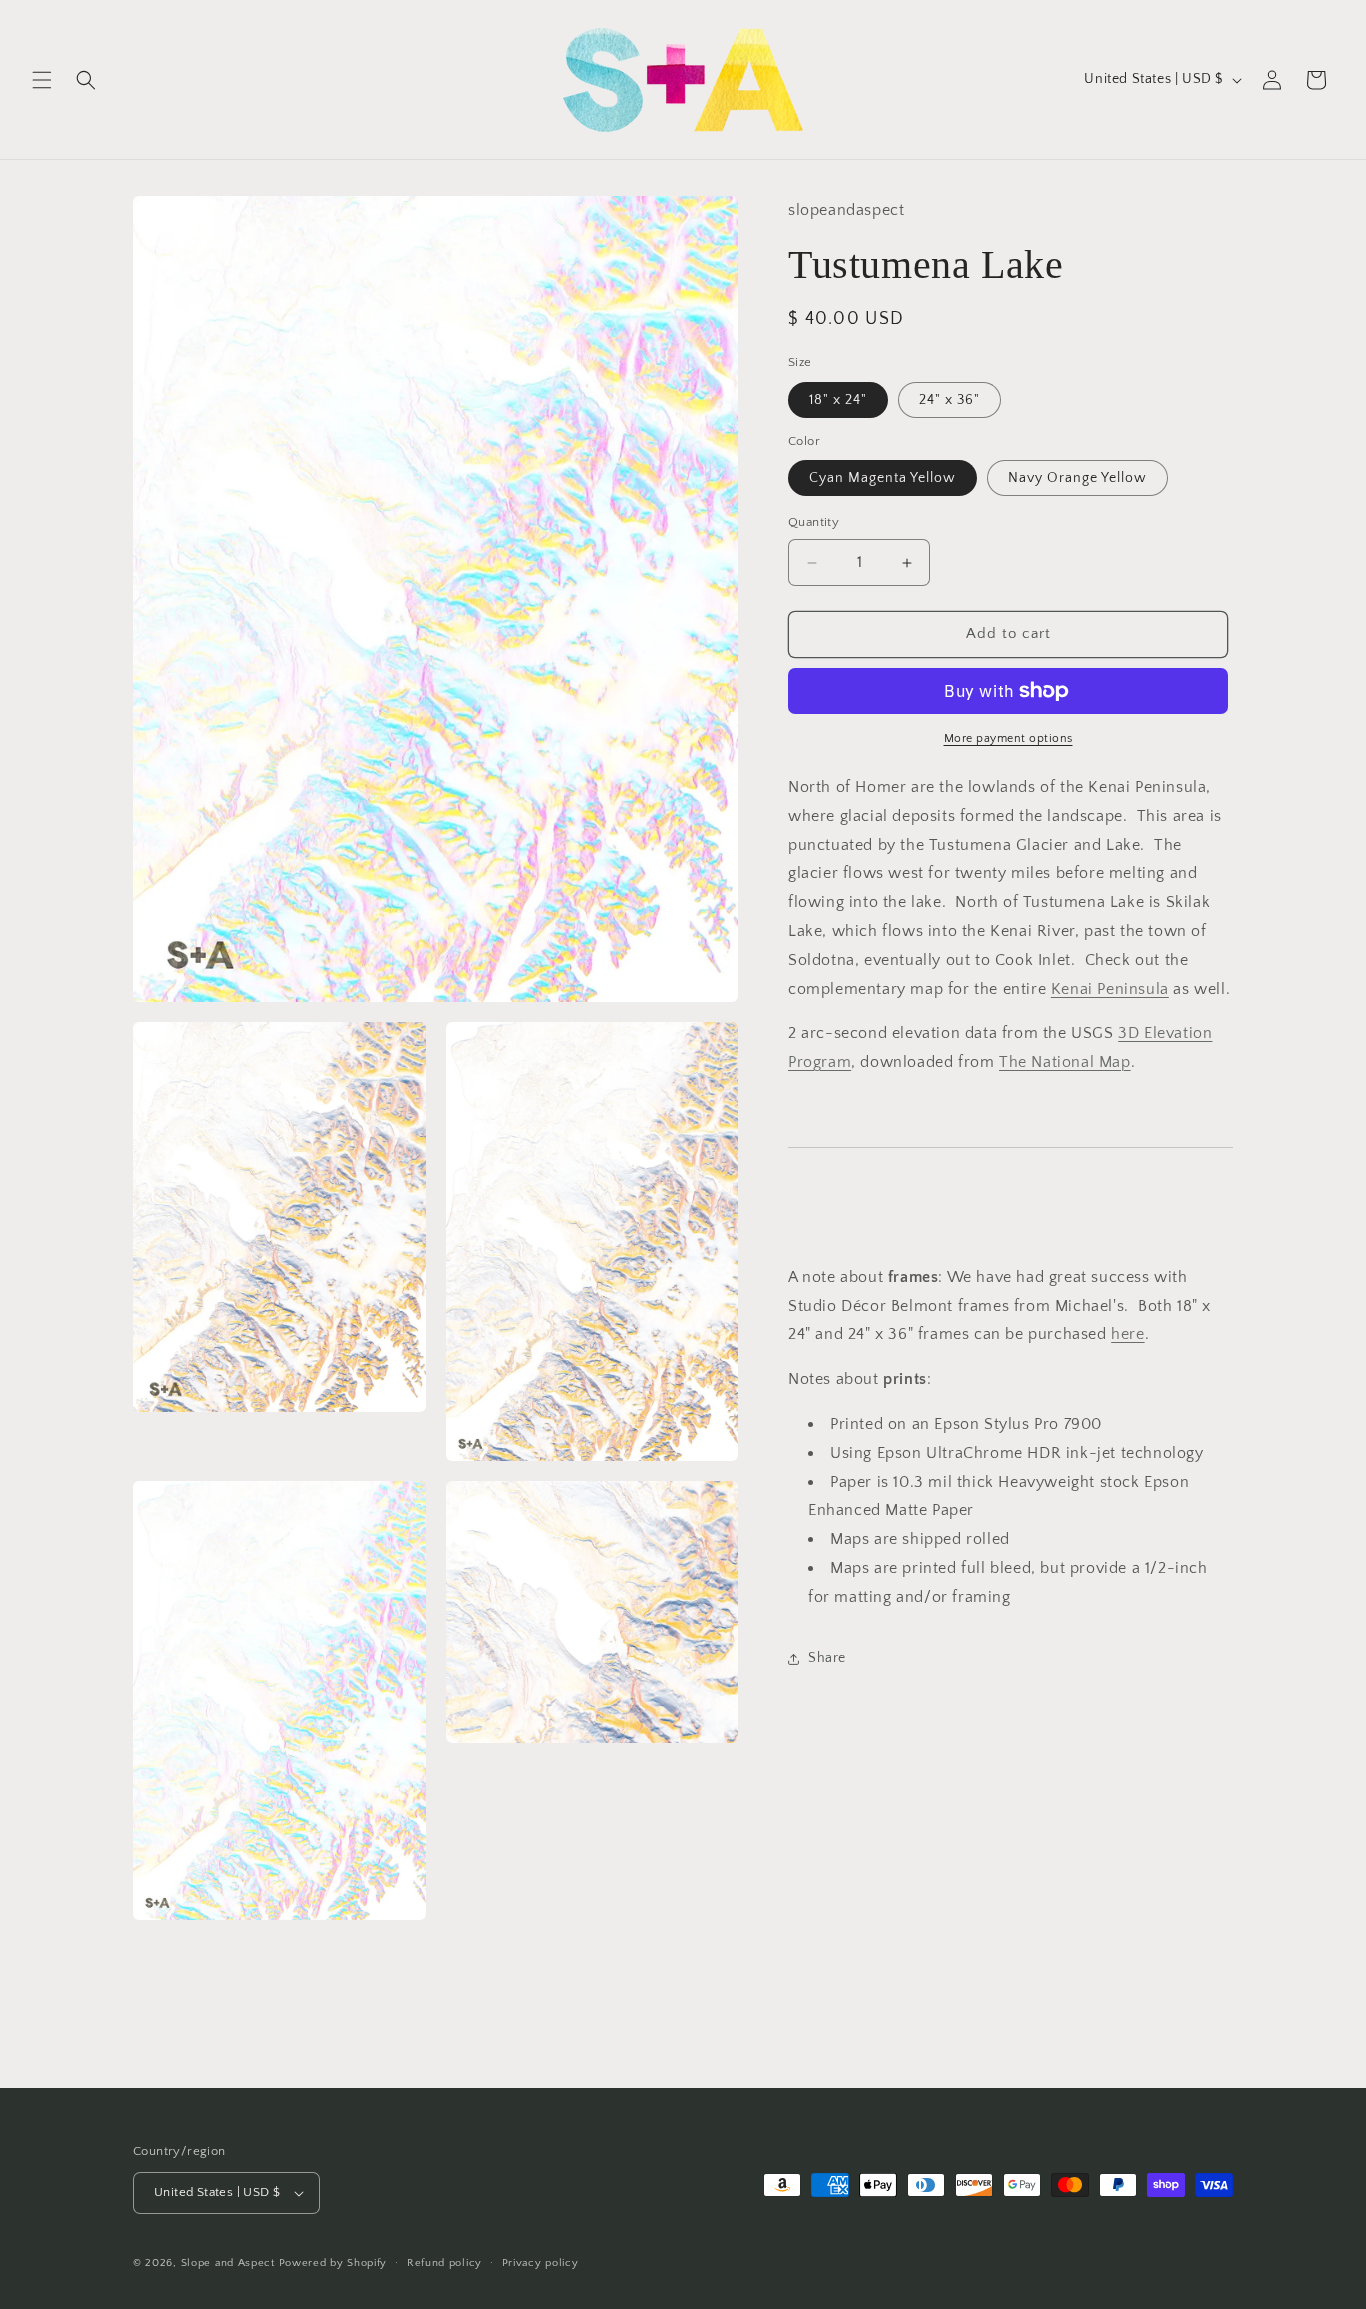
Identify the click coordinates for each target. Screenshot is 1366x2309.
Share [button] (827, 1658)
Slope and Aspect (228, 2263)
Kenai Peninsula (1110, 989)
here (1127, 1335)
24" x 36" (949, 400)
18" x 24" (838, 400)
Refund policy (444, 2262)
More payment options (1008, 738)
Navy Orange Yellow (1077, 479)
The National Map (1065, 1062)
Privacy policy (540, 2262)
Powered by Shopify (333, 2263)
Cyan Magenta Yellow (882, 479)
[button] (42, 80)
